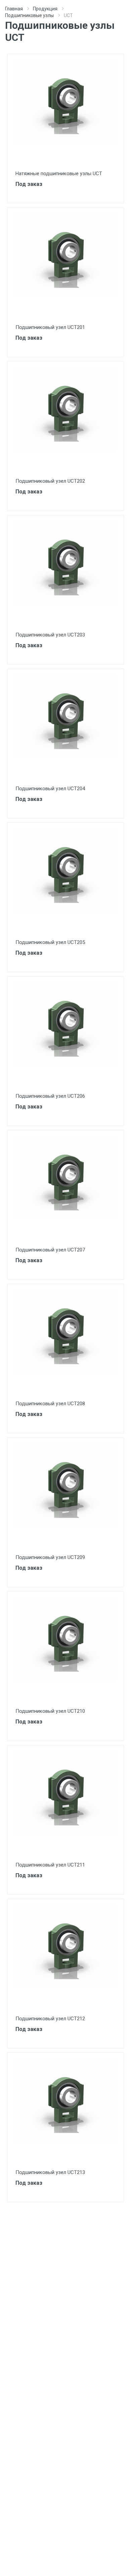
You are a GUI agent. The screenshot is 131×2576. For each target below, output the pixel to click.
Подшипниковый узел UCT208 (50, 1404)
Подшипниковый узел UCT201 (50, 327)
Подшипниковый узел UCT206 (50, 1096)
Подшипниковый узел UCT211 (50, 1865)
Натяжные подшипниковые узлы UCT (59, 174)
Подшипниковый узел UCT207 (50, 1250)
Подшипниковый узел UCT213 (50, 2172)
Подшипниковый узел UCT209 (50, 1557)
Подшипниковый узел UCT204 (50, 789)
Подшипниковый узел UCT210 (50, 1711)
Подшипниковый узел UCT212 (50, 2019)
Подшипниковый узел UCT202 (50, 481)
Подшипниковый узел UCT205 (50, 942)
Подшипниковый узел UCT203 (50, 635)
